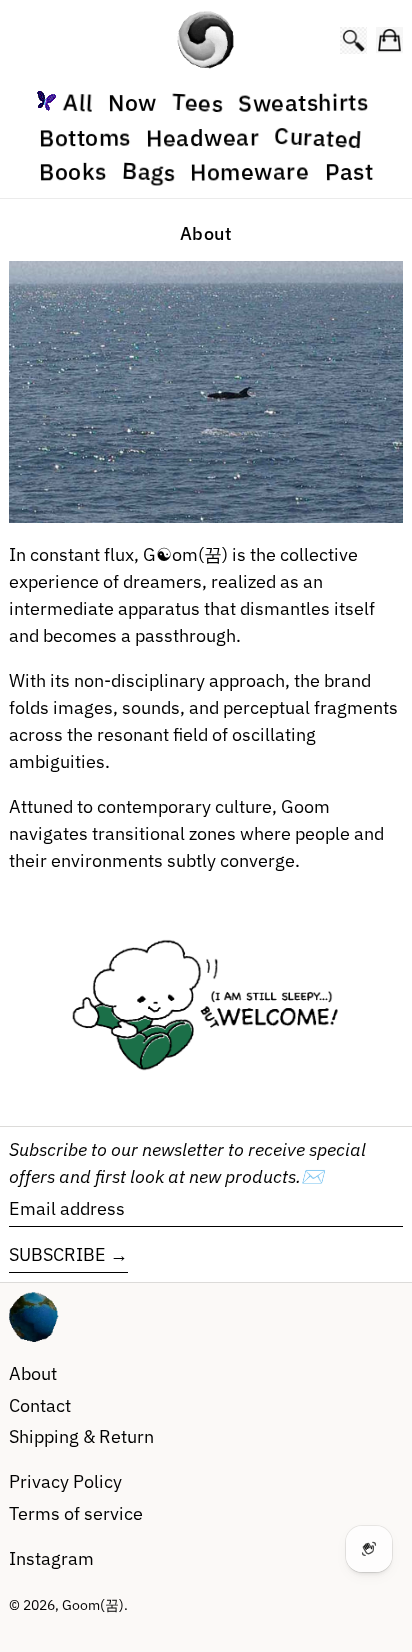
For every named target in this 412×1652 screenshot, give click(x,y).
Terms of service (76, 1513)
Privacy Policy (65, 1481)
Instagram (51, 1558)
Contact (40, 1405)
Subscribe (57, 1254)
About (33, 1373)
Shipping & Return (81, 1436)
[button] (353, 40)
